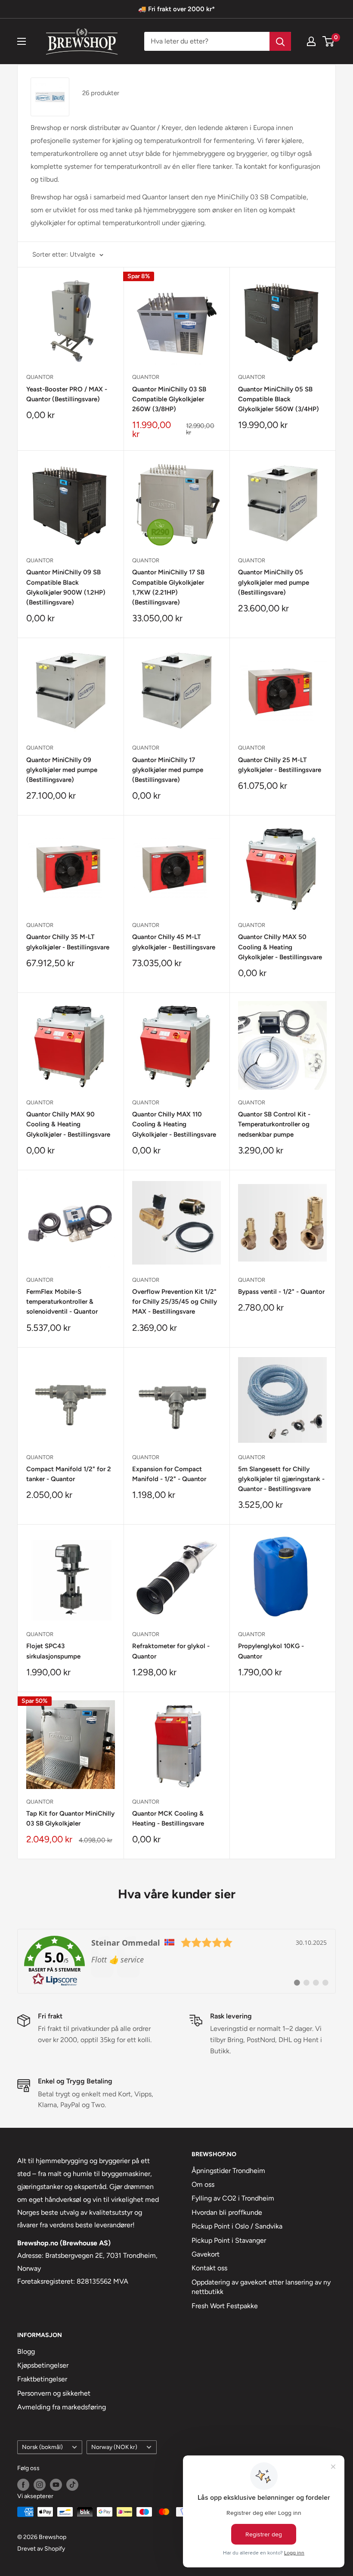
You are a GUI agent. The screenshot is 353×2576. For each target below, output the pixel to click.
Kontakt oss (209, 2268)
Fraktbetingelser (42, 2379)
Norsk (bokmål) (42, 2447)
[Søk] (280, 41)
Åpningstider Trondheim (228, 2171)
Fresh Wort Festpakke (225, 2306)
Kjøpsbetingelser (43, 2365)
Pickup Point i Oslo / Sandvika (237, 2226)
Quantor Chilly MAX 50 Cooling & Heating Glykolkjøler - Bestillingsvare (280, 947)
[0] (329, 41)
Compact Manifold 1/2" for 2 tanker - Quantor (69, 1474)
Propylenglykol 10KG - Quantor (271, 1651)
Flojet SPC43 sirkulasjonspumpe (53, 1651)
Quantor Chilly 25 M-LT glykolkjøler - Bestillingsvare (280, 765)
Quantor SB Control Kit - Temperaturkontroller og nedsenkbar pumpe (274, 1124)
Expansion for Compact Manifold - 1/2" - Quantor (169, 1474)
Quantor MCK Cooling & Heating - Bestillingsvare (168, 1818)
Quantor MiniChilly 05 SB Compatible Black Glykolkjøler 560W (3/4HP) (279, 399)
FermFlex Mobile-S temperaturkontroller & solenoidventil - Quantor (62, 1302)
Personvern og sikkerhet (54, 2393)
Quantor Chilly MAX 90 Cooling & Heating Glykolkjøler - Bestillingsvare (68, 1124)
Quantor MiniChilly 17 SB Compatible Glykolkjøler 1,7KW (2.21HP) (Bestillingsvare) (168, 587)
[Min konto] (311, 41)
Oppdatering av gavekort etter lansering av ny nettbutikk (261, 2287)
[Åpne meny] (22, 41)
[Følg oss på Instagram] (40, 2485)
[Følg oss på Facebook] (23, 2485)
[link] (176, 1961)
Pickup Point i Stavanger (229, 2240)
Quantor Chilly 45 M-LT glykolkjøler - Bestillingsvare (174, 942)
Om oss (203, 2184)
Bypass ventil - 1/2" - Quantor (281, 1292)
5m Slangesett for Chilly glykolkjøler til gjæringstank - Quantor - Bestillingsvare (281, 1479)
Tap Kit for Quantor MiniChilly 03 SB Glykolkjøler (70, 1818)
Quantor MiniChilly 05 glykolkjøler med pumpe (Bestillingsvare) (274, 582)
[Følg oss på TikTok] (72, 2485)
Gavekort (206, 2254)
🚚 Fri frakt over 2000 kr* (176, 9)
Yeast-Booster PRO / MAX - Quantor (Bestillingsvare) (67, 394)
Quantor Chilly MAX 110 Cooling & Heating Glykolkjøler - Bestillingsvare (174, 1124)
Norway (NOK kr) (114, 2447)
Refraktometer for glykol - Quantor (171, 1651)
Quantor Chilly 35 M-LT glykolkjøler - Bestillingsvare (68, 942)
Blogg (26, 2351)
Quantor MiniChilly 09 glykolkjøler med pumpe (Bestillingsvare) (62, 770)
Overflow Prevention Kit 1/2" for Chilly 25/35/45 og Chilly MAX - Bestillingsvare (175, 1302)
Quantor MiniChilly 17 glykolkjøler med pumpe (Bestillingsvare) (168, 770)
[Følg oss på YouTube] (56, 2485)
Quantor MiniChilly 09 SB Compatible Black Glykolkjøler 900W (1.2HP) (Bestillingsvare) (66, 587)
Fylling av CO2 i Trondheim (233, 2198)
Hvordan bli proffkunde (227, 2212)
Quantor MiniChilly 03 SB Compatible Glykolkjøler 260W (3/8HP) (169, 399)
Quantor (40, 377)
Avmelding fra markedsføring (62, 2407)
